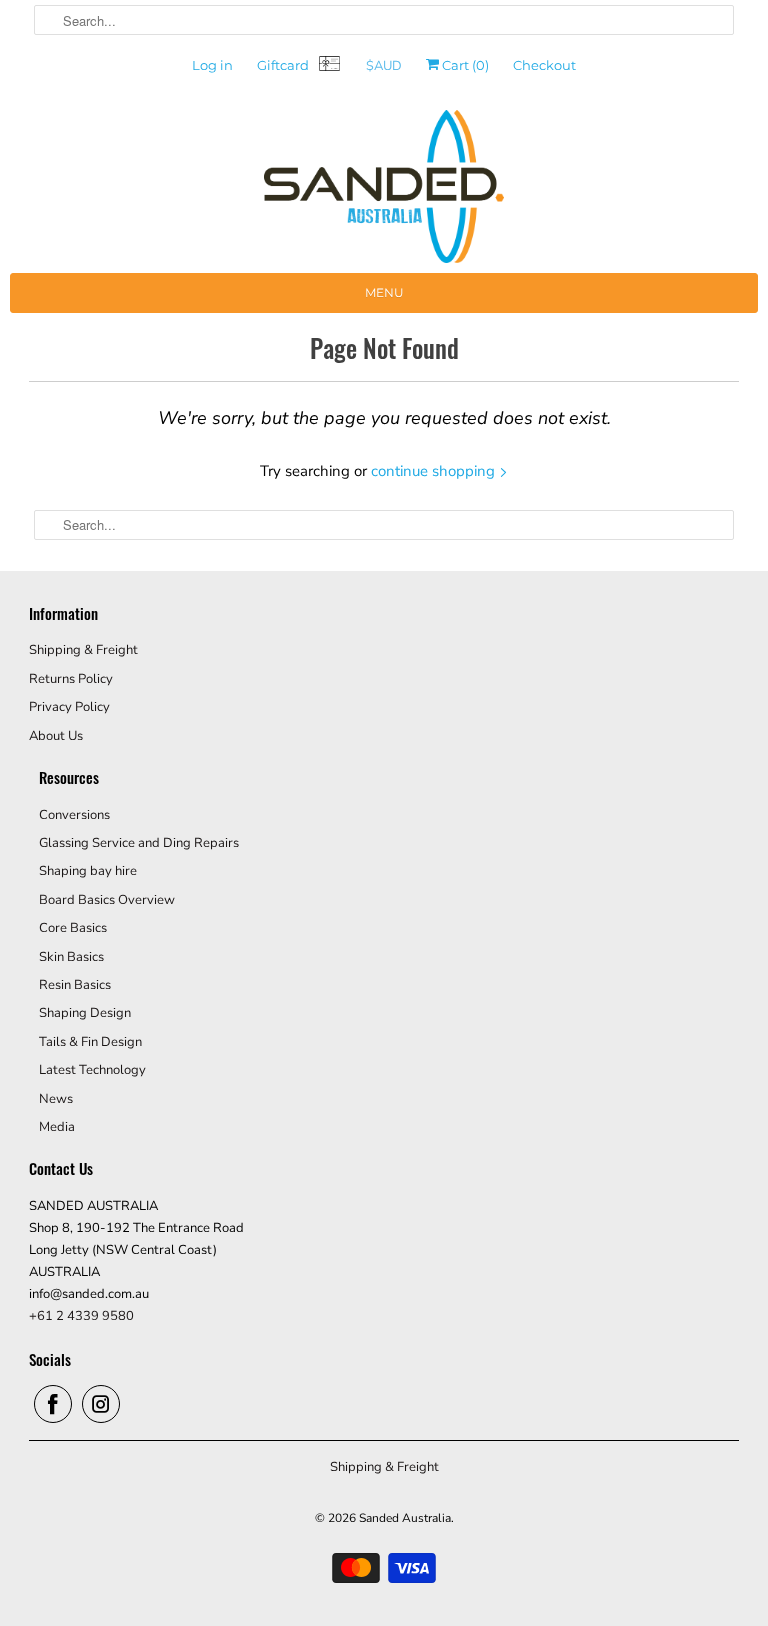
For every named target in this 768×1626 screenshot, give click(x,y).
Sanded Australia (405, 1518)
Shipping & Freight (83, 650)
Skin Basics (71, 957)
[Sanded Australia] (384, 191)
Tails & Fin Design (90, 1042)
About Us (56, 736)
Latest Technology (92, 1070)
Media (57, 1127)
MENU (384, 292)
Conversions (74, 815)
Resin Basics (75, 985)
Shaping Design (85, 1013)
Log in (212, 65)
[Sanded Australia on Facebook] (53, 1404)
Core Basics (73, 928)
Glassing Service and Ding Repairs (139, 843)
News (56, 1099)
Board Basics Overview (107, 900)
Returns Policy (71, 679)
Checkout (544, 65)
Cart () (464, 65)
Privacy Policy (69, 707)
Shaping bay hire (88, 871)
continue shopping (435, 471)
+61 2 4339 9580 (81, 1316)
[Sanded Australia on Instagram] (101, 1404)
